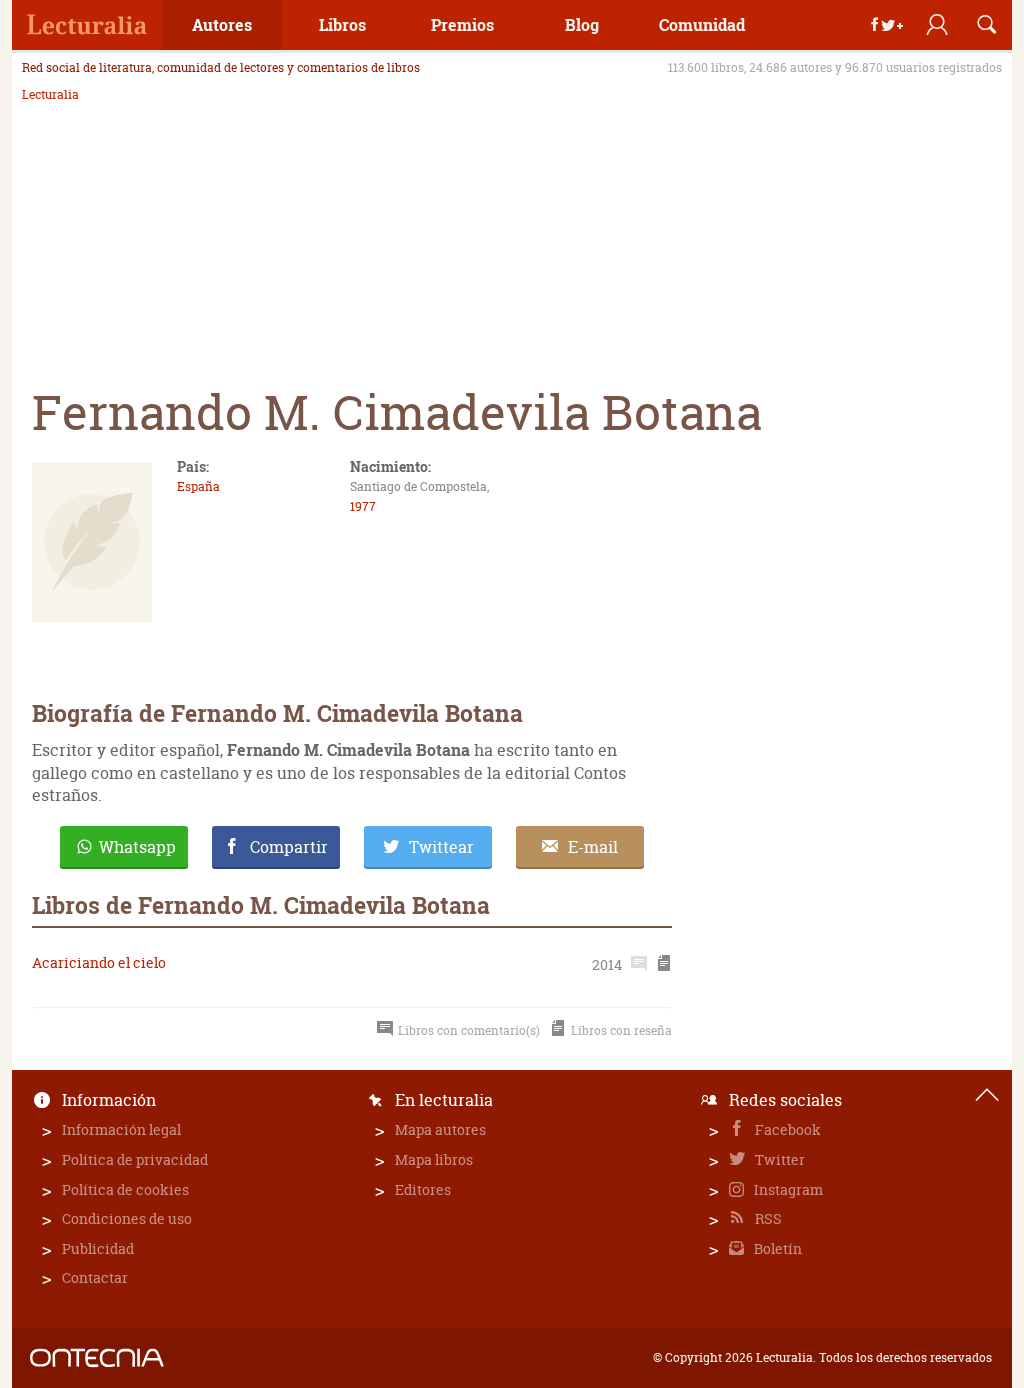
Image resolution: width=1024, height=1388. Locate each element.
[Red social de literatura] (87, 25)
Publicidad (98, 1248)
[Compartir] (887, 25)
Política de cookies (125, 1189)
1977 (363, 506)
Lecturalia (50, 95)
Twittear (441, 847)
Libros (342, 24)
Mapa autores (440, 1129)
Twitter (778, 1159)
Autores (222, 24)
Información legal (121, 1129)
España (198, 486)
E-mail (593, 847)
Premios (462, 24)
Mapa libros (434, 1159)
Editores (423, 1189)
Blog (582, 24)
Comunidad (702, 24)
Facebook (786, 1129)
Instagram (787, 1189)
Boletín (776, 1248)
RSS (767, 1218)
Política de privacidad (135, 1159)
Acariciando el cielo (99, 962)
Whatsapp (137, 847)
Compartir (289, 847)
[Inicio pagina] (987, 1095)
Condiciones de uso (127, 1218)
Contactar (95, 1277)
